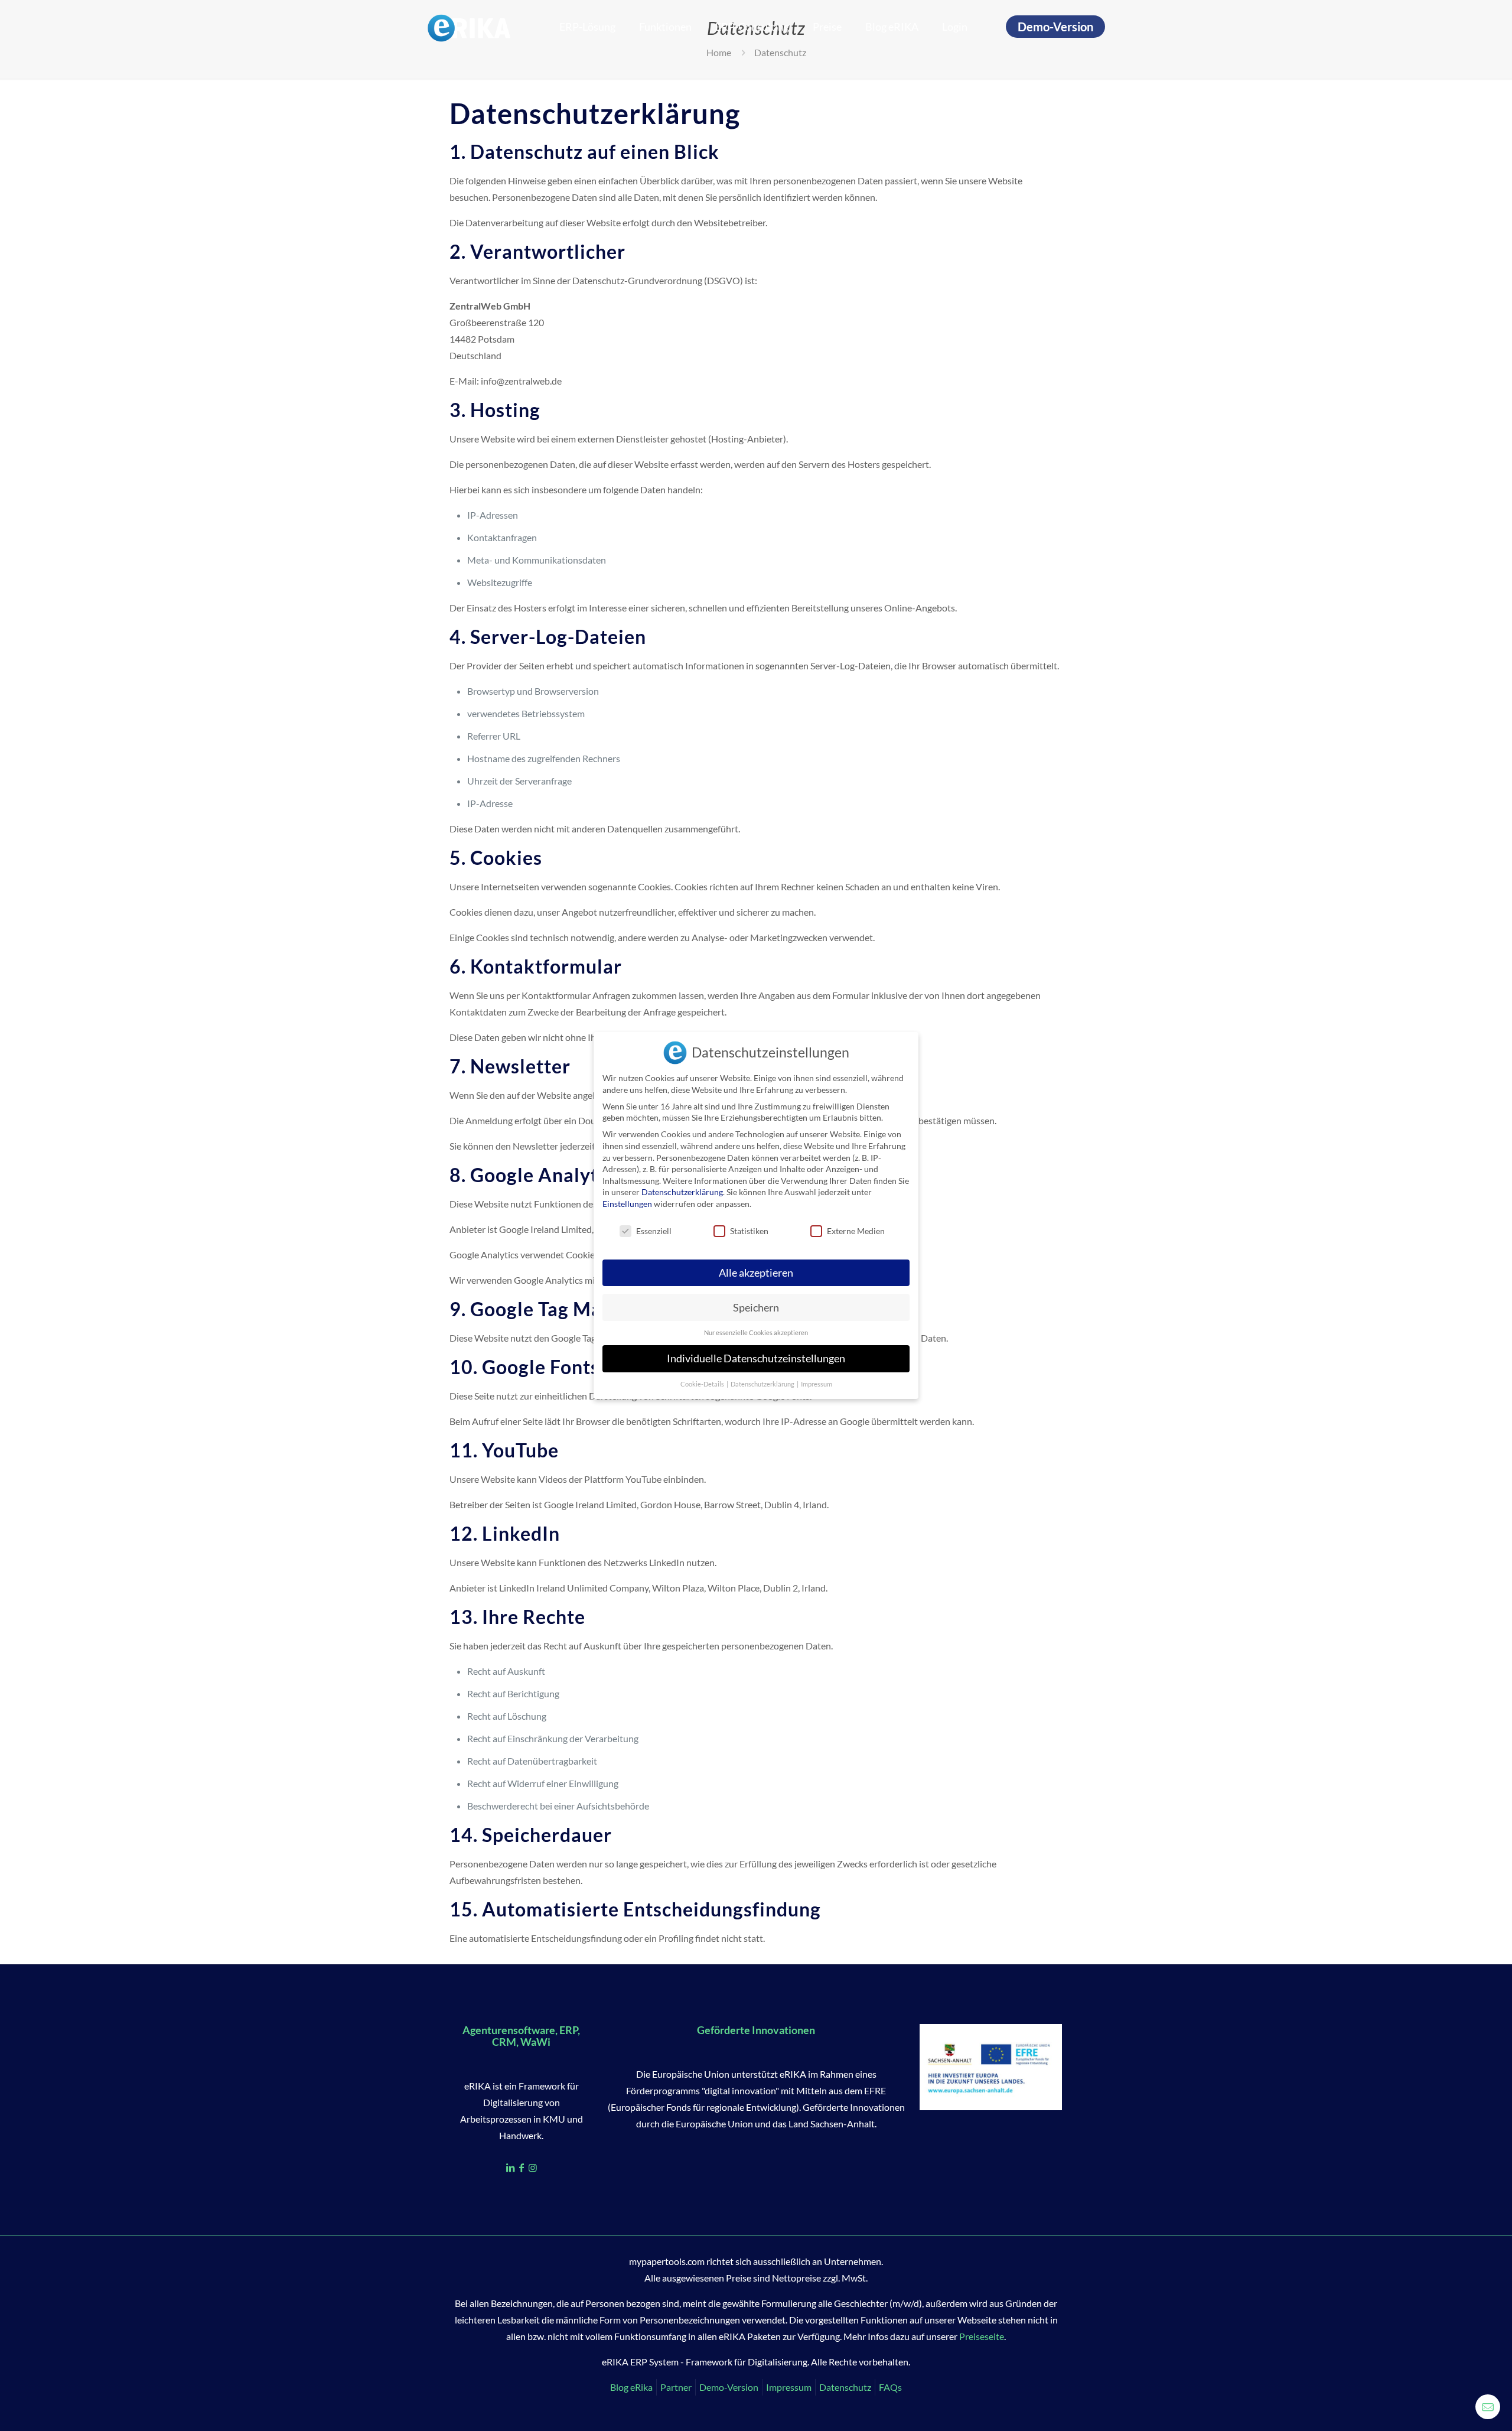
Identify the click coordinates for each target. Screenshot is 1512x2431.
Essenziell (654, 1231)
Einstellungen (627, 1204)
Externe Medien (856, 1231)
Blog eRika (631, 2387)
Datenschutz (845, 2387)
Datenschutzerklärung (682, 1192)
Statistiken (749, 1231)
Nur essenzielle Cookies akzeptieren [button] (756, 1333)
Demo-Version (1055, 27)
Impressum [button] (817, 1384)
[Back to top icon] (1455, 2407)
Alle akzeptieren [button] (756, 1273)
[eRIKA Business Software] (469, 27)
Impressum (789, 2387)
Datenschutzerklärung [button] (763, 1384)
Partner (676, 2387)
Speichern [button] (756, 1308)
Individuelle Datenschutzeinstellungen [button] (756, 1358)
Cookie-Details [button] (703, 1384)
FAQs (890, 2387)
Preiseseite (982, 2336)
